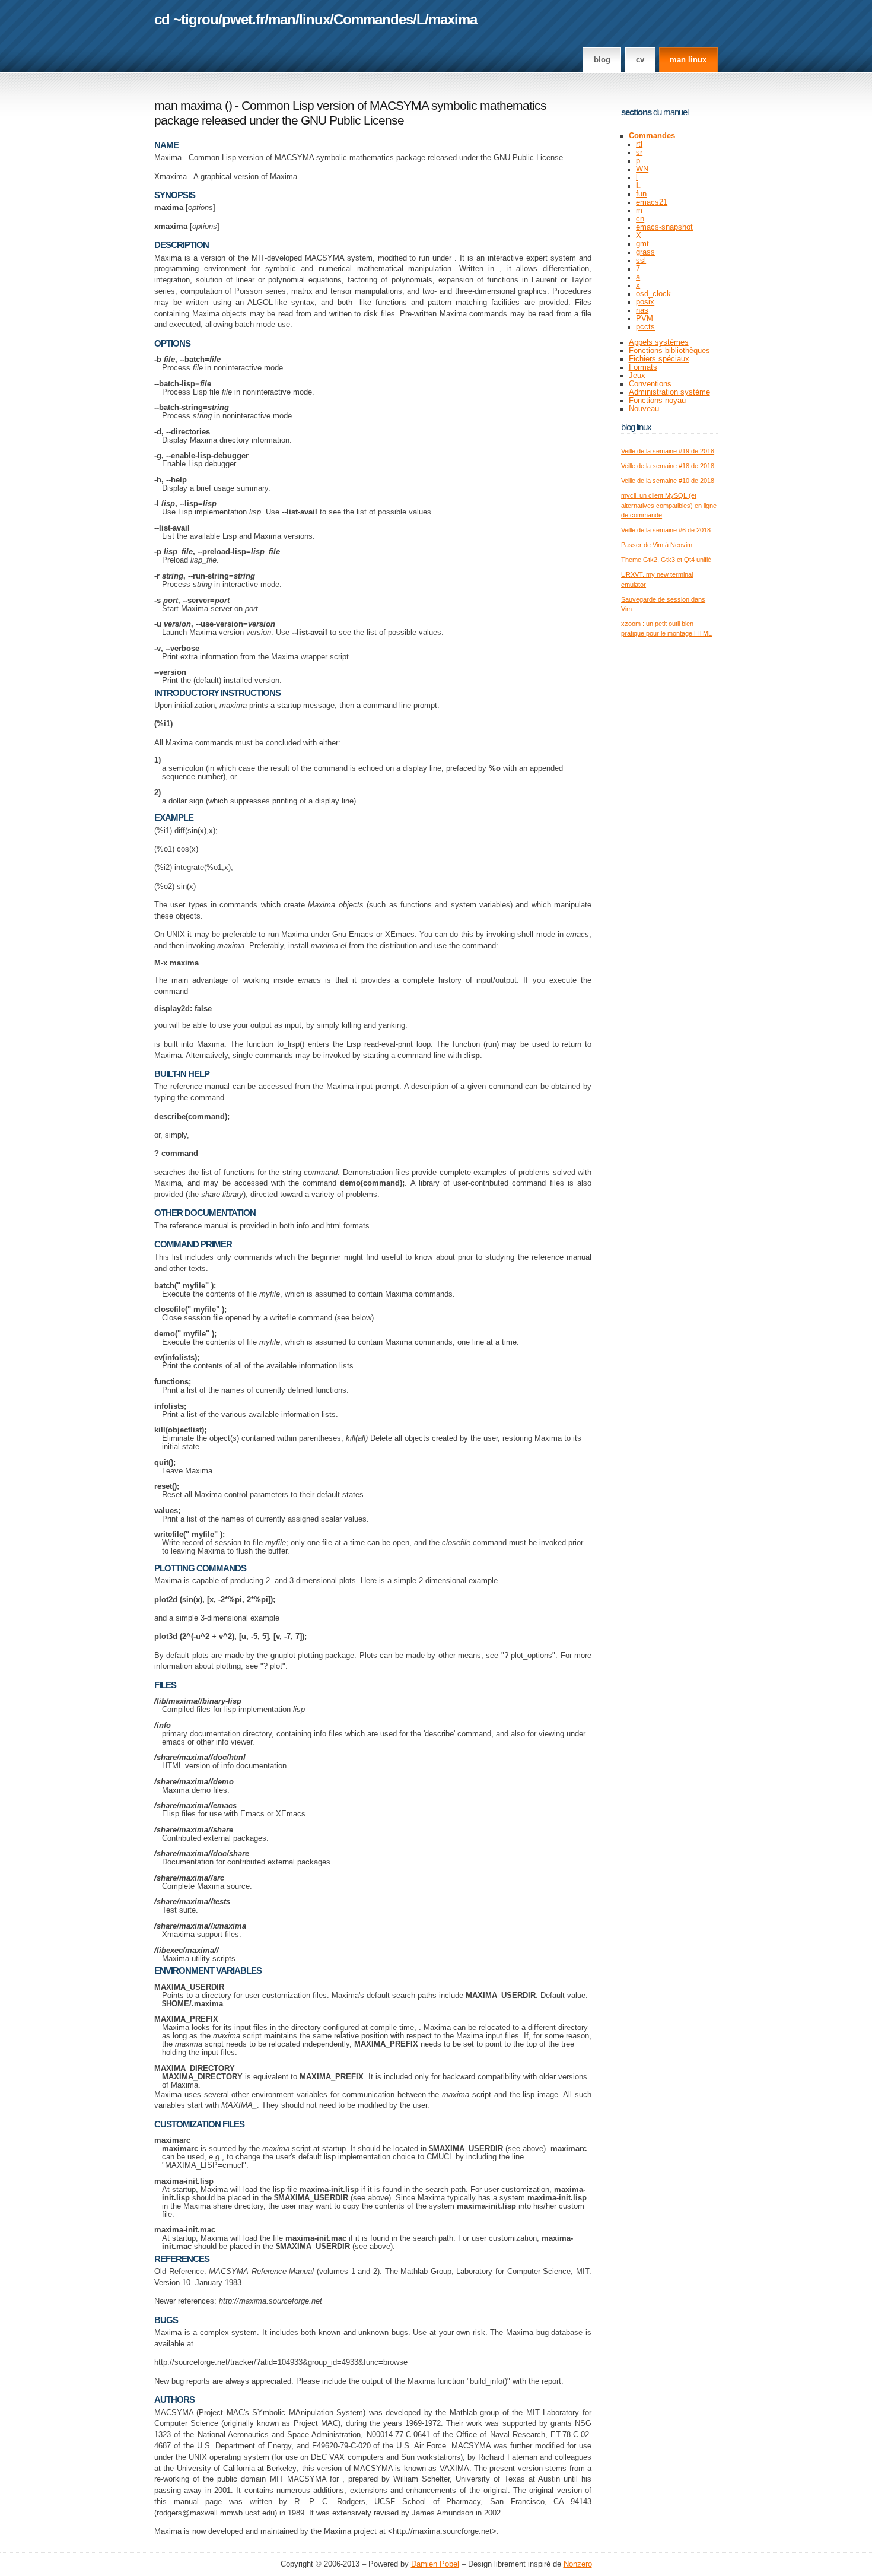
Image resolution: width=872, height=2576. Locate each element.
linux (314, 19)
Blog (602, 60)
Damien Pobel (435, 2564)
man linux (688, 60)
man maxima (188, 106)
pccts (645, 327)
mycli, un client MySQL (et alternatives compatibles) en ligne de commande (669, 505)
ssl (641, 261)
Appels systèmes (659, 342)
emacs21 (652, 202)
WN (642, 169)
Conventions (650, 384)
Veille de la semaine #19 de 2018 (668, 451)
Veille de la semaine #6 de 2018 (666, 530)
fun (641, 194)
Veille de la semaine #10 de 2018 (668, 481)
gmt (642, 244)
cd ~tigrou (186, 19)
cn (640, 219)
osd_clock (653, 294)
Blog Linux (636, 427)
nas (642, 310)
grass (645, 252)
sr (639, 153)
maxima (453, 19)
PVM (645, 319)
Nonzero (578, 2564)
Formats (643, 367)
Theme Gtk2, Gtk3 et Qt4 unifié (666, 560)
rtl (639, 144)
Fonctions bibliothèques (669, 351)
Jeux (637, 376)
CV (640, 60)
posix (645, 302)
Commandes (373, 19)
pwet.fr (243, 19)
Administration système (669, 392)
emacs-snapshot (664, 227)
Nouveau (644, 409)
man (282, 19)
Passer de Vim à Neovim (657, 545)
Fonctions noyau (657, 401)
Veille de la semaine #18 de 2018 (668, 466)
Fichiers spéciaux (659, 359)
